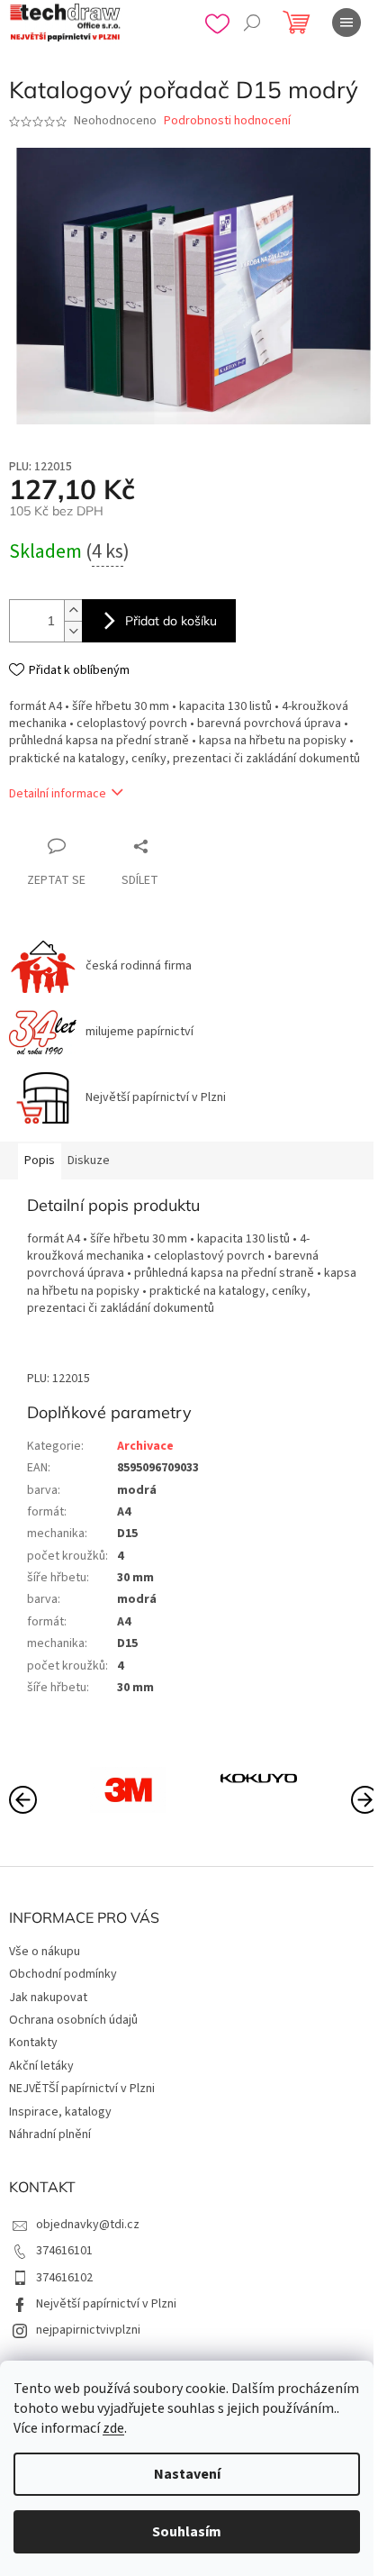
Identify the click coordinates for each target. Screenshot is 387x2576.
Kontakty (33, 2043)
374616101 (64, 2251)
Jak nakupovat (48, 1998)
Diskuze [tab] (89, 1161)
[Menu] (346, 23)
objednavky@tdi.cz (88, 2225)
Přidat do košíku (171, 621)
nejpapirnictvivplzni (88, 2330)
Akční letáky (41, 2066)
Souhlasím (187, 2532)
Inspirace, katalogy (60, 2112)
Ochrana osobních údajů (73, 2020)
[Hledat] (252, 23)
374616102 (64, 2278)
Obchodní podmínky (63, 1974)
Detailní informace (58, 794)
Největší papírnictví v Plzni (106, 2304)
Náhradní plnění (50, 2135)
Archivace (145, 1446)
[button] (364, 1798)
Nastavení (187, 2474)
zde (113, 2428)
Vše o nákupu (45, 1952)
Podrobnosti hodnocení (227, 121)
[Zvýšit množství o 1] (73, 610)
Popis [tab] (40, 1161)
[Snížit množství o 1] (73, 631)
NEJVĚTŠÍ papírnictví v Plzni (82, 2089)
